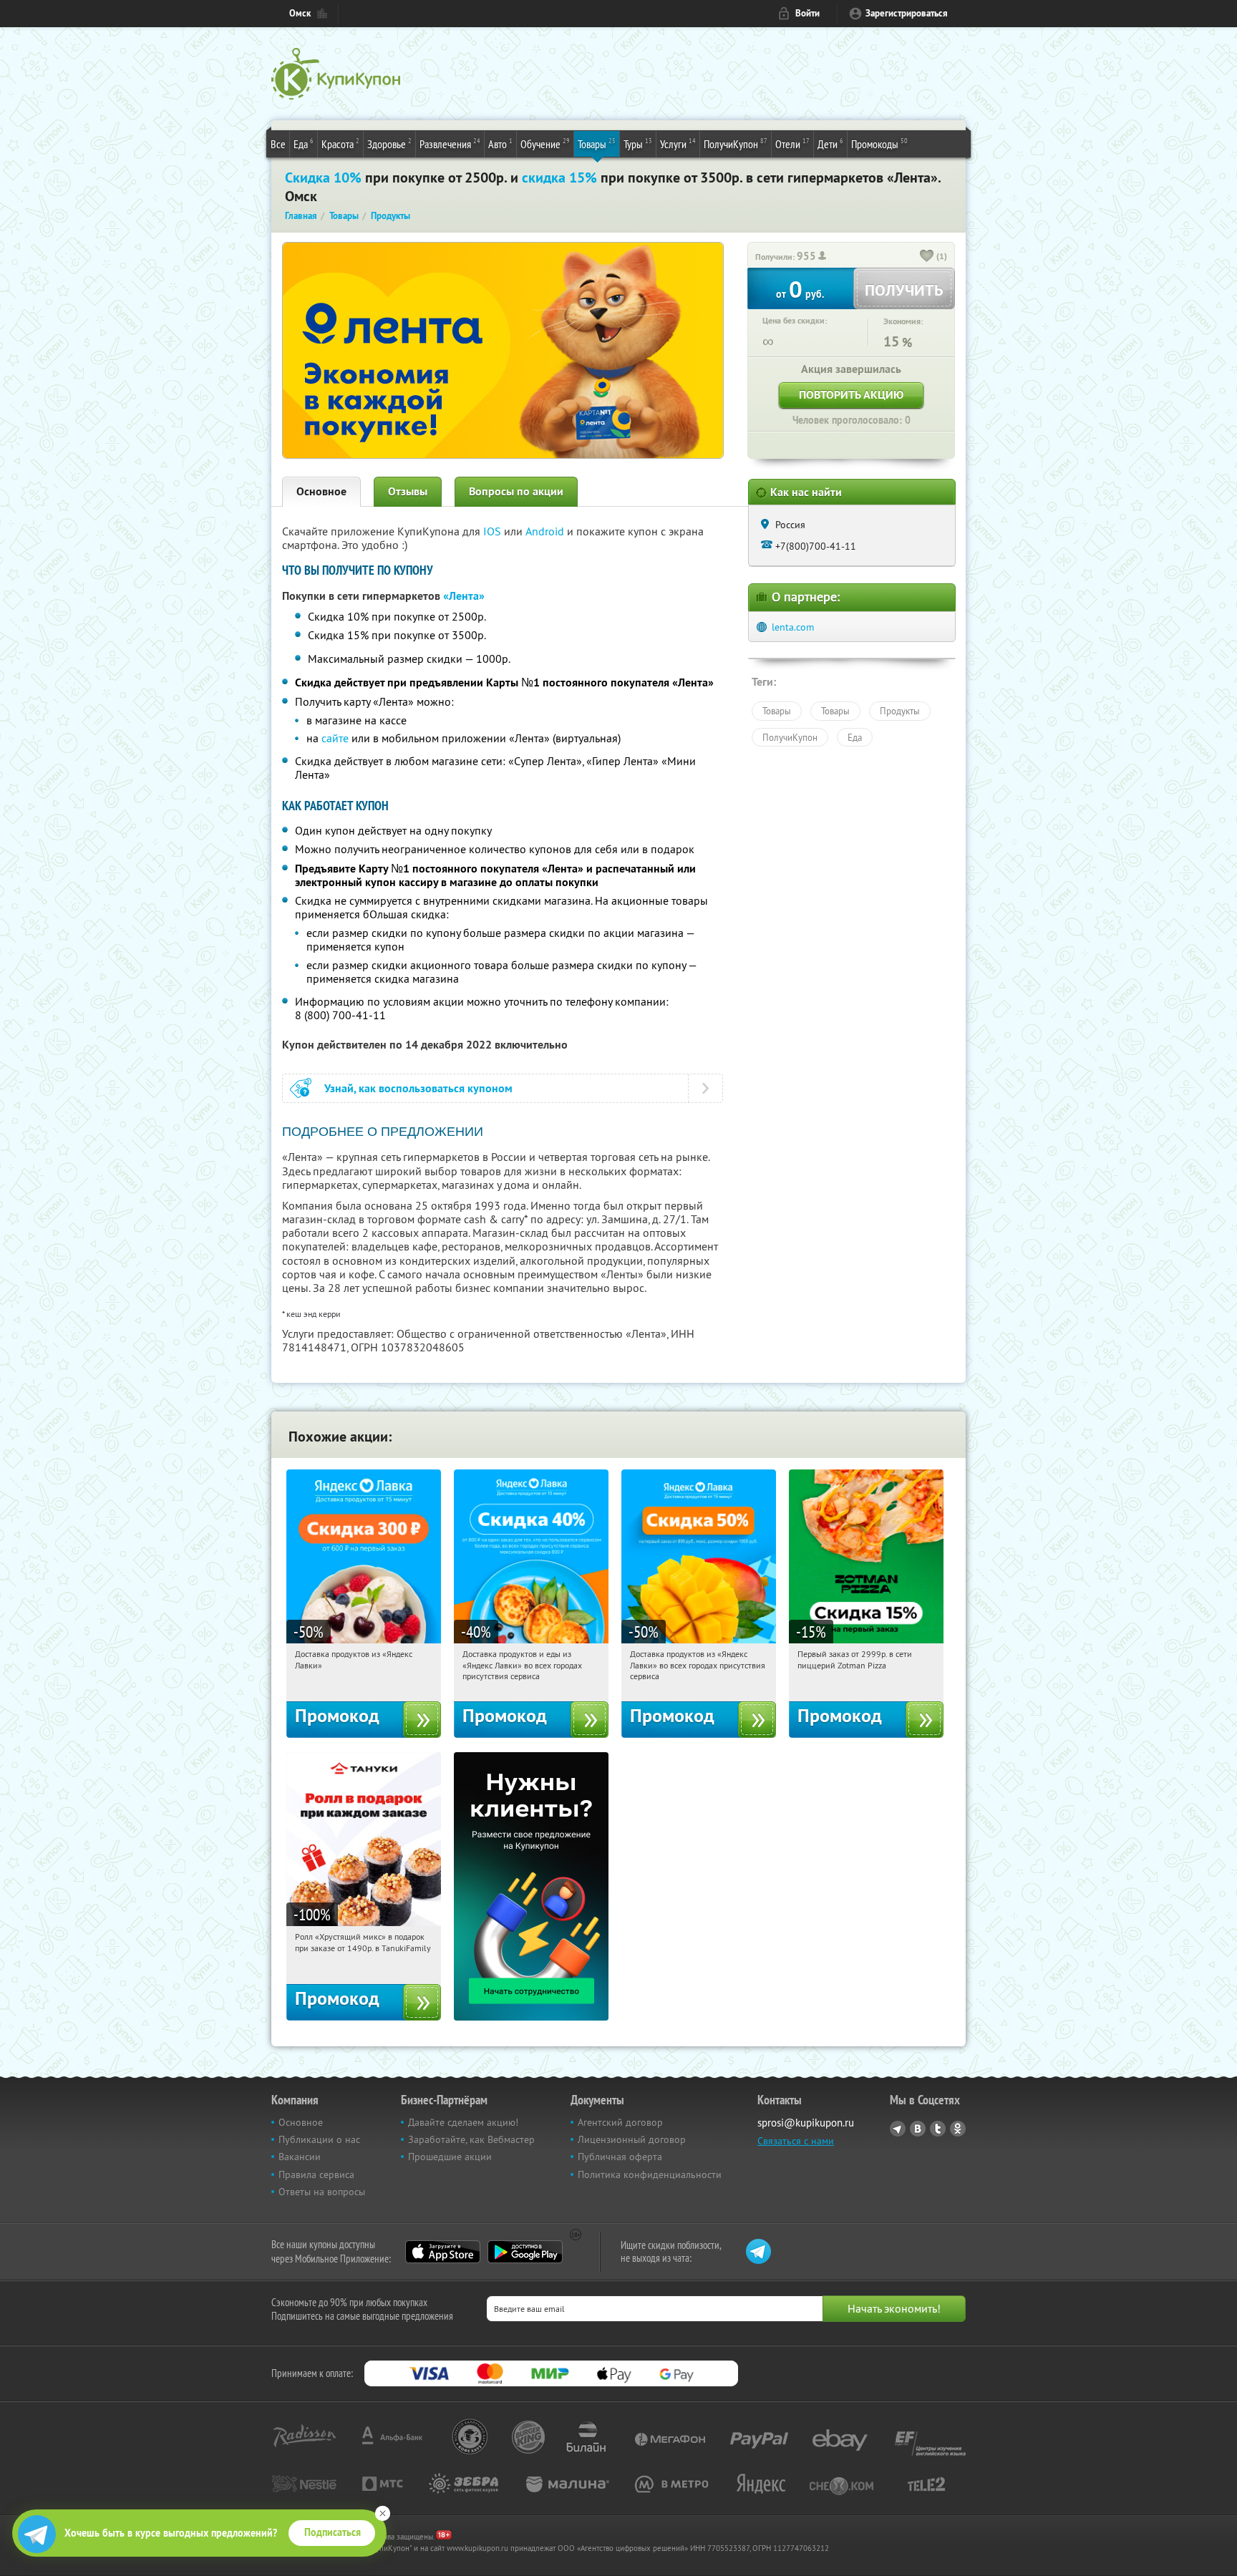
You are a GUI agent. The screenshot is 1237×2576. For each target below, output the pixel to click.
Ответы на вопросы (322, 2192)
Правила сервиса (316, 2174)
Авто (500, 144)
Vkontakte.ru (918, 2129)
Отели (792, 144)
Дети (830, 144)
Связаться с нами (796, 2141)
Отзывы (408, 491)
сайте (335, 738)
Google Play (525, 2252)
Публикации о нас (319, 2139)
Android (546, 531)
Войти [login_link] (807, 13)
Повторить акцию (851, 395)
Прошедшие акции (450, 2157)
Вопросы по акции (516, 491)
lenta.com (793, 627)
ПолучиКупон (736, 144)
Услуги (678, 144)
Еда (304, 144)
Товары (597, 144)
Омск (300, 13)
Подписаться (333, 2532)
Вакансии (300, 2157)
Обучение (545, 144)
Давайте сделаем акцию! (463, 2122)
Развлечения (450, 144)
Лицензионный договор (632, 2139)
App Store (443, 2252)
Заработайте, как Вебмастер (471, 2139)
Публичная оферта (620, 2157)
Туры (638, 144)
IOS (494, 531)
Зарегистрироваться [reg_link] (907, 13)
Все (278, 144)
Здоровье (389, 144)
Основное (321, 491)
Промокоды (879, 144)
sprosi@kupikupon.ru (806, 2123)
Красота (340, 144)
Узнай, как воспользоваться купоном (418, 1088)
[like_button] (927, 257)
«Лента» (464, 596)
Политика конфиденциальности (650, 2174)
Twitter (938, 2129)
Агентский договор (620, 2122)
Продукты (900, 711)
